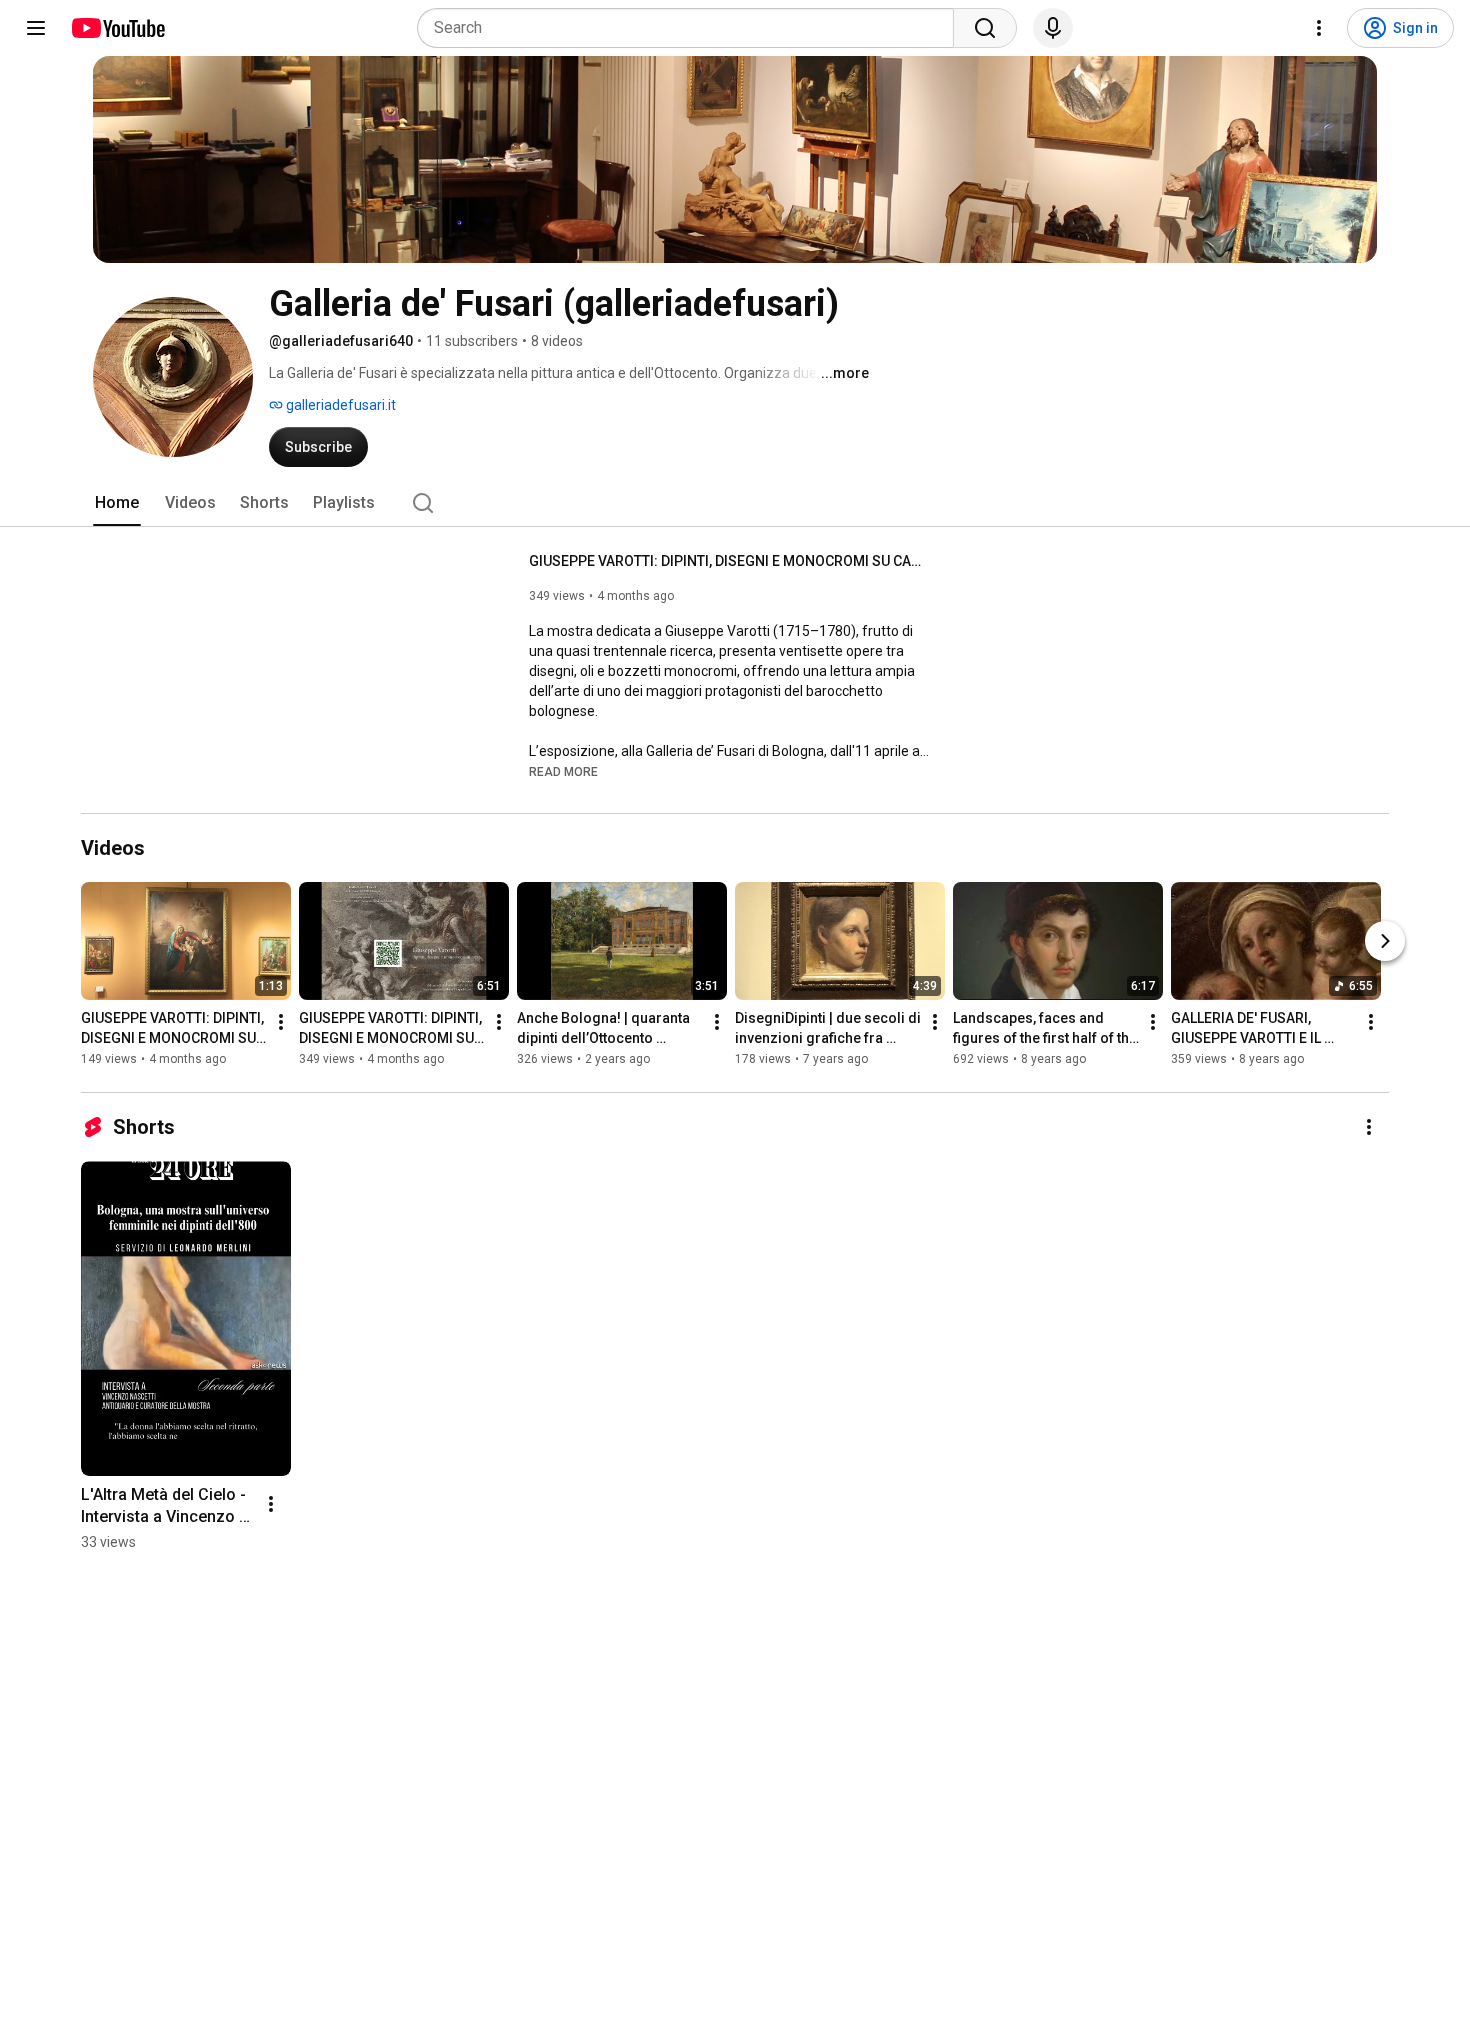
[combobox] (691, 28)
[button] (563, 771)
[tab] (117, 503)
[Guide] (36, 28)
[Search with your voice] (1053, 28)
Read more (563, 772)
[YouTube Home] (117, 28)
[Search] (985, 28)
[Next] (1385, 941)
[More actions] (281, 1022)
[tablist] (735, 503)
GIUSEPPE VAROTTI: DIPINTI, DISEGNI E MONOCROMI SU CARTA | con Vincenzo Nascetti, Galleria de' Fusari (729, 561)
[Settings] (1319, 28)
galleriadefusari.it (339, 405)
